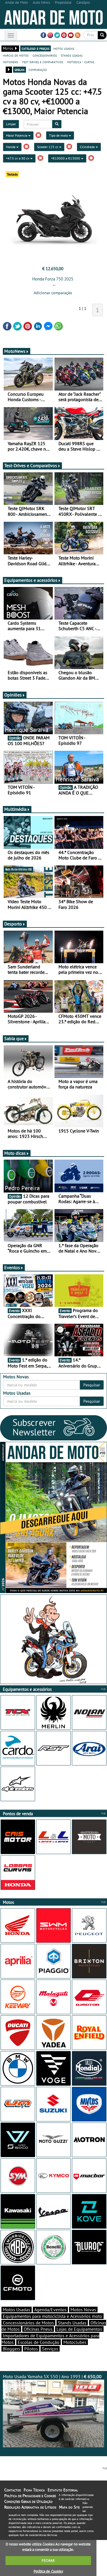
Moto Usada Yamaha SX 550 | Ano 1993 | (52, 2376)
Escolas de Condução (39, 2342)
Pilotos (31, 2349)
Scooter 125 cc (48, 147)
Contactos (13, 2490)
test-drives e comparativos (43, 62)
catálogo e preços (36, 48)
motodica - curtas (81, 62)
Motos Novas (83, 2310)
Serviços (50, 2349)
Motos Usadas (17, 2310)
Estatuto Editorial (63, 2490)
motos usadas (64, 48)
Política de (48, 2571)
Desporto (13, 924)
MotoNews (15, 351)
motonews (10, 62)
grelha (20, 69)
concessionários (45, 55)
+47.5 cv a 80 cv (18, 158)
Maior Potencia (17, 135)
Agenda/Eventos (50, 2310)
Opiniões (13, 695)
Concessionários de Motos (28, 2323)
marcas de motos (16, 55)
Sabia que (14, 1038)
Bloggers (12, 2349)
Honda (11, 147)
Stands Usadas (72, 2323)
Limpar (11, 124)
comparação (38, 69)
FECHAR (48, 2560)
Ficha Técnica (34, 2490)
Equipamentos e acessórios (31, 580)
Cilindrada (88, 147)
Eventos (12, 1267)
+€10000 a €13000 (66, 158)
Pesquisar (92, 1385)
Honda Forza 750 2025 (53, 279)
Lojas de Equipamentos (79, 2329)
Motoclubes (75, 2342)
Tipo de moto (59, 135)
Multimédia (15, 809)
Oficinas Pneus (38, 2329)
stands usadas (72, 55)
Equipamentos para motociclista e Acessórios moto (53, 2316)
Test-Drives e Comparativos (31, 465)
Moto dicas (15, 1153)
